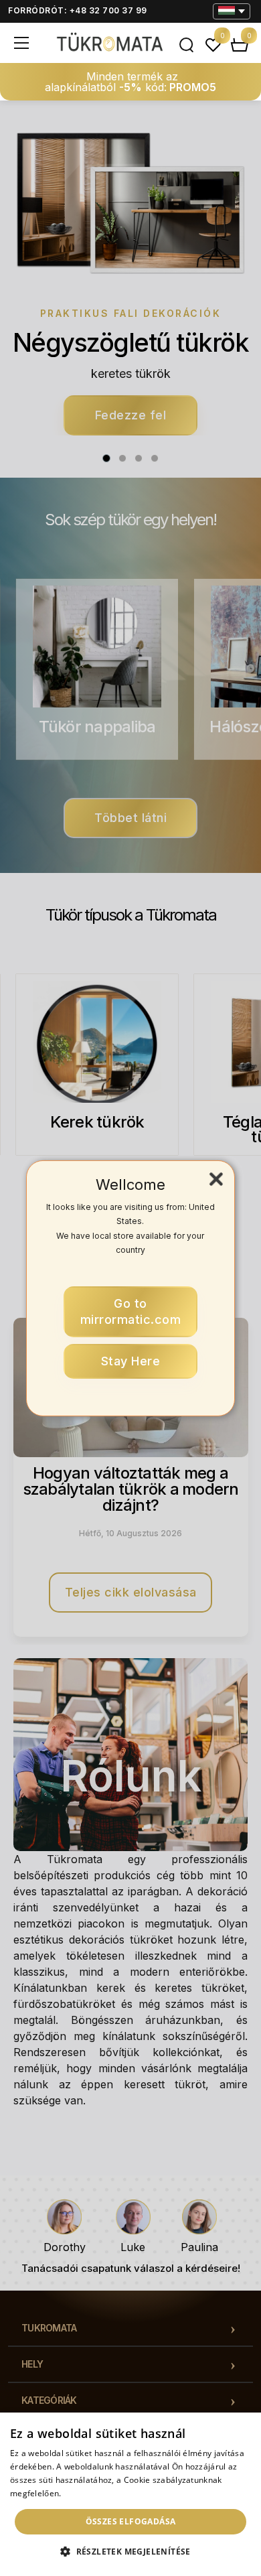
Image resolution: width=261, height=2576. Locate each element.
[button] (130, 2552)
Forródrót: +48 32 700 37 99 (78, 10)
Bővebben (83, 2493)
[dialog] (130, 2494)
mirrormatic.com (131, 1311)
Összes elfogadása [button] (131, 2521)
